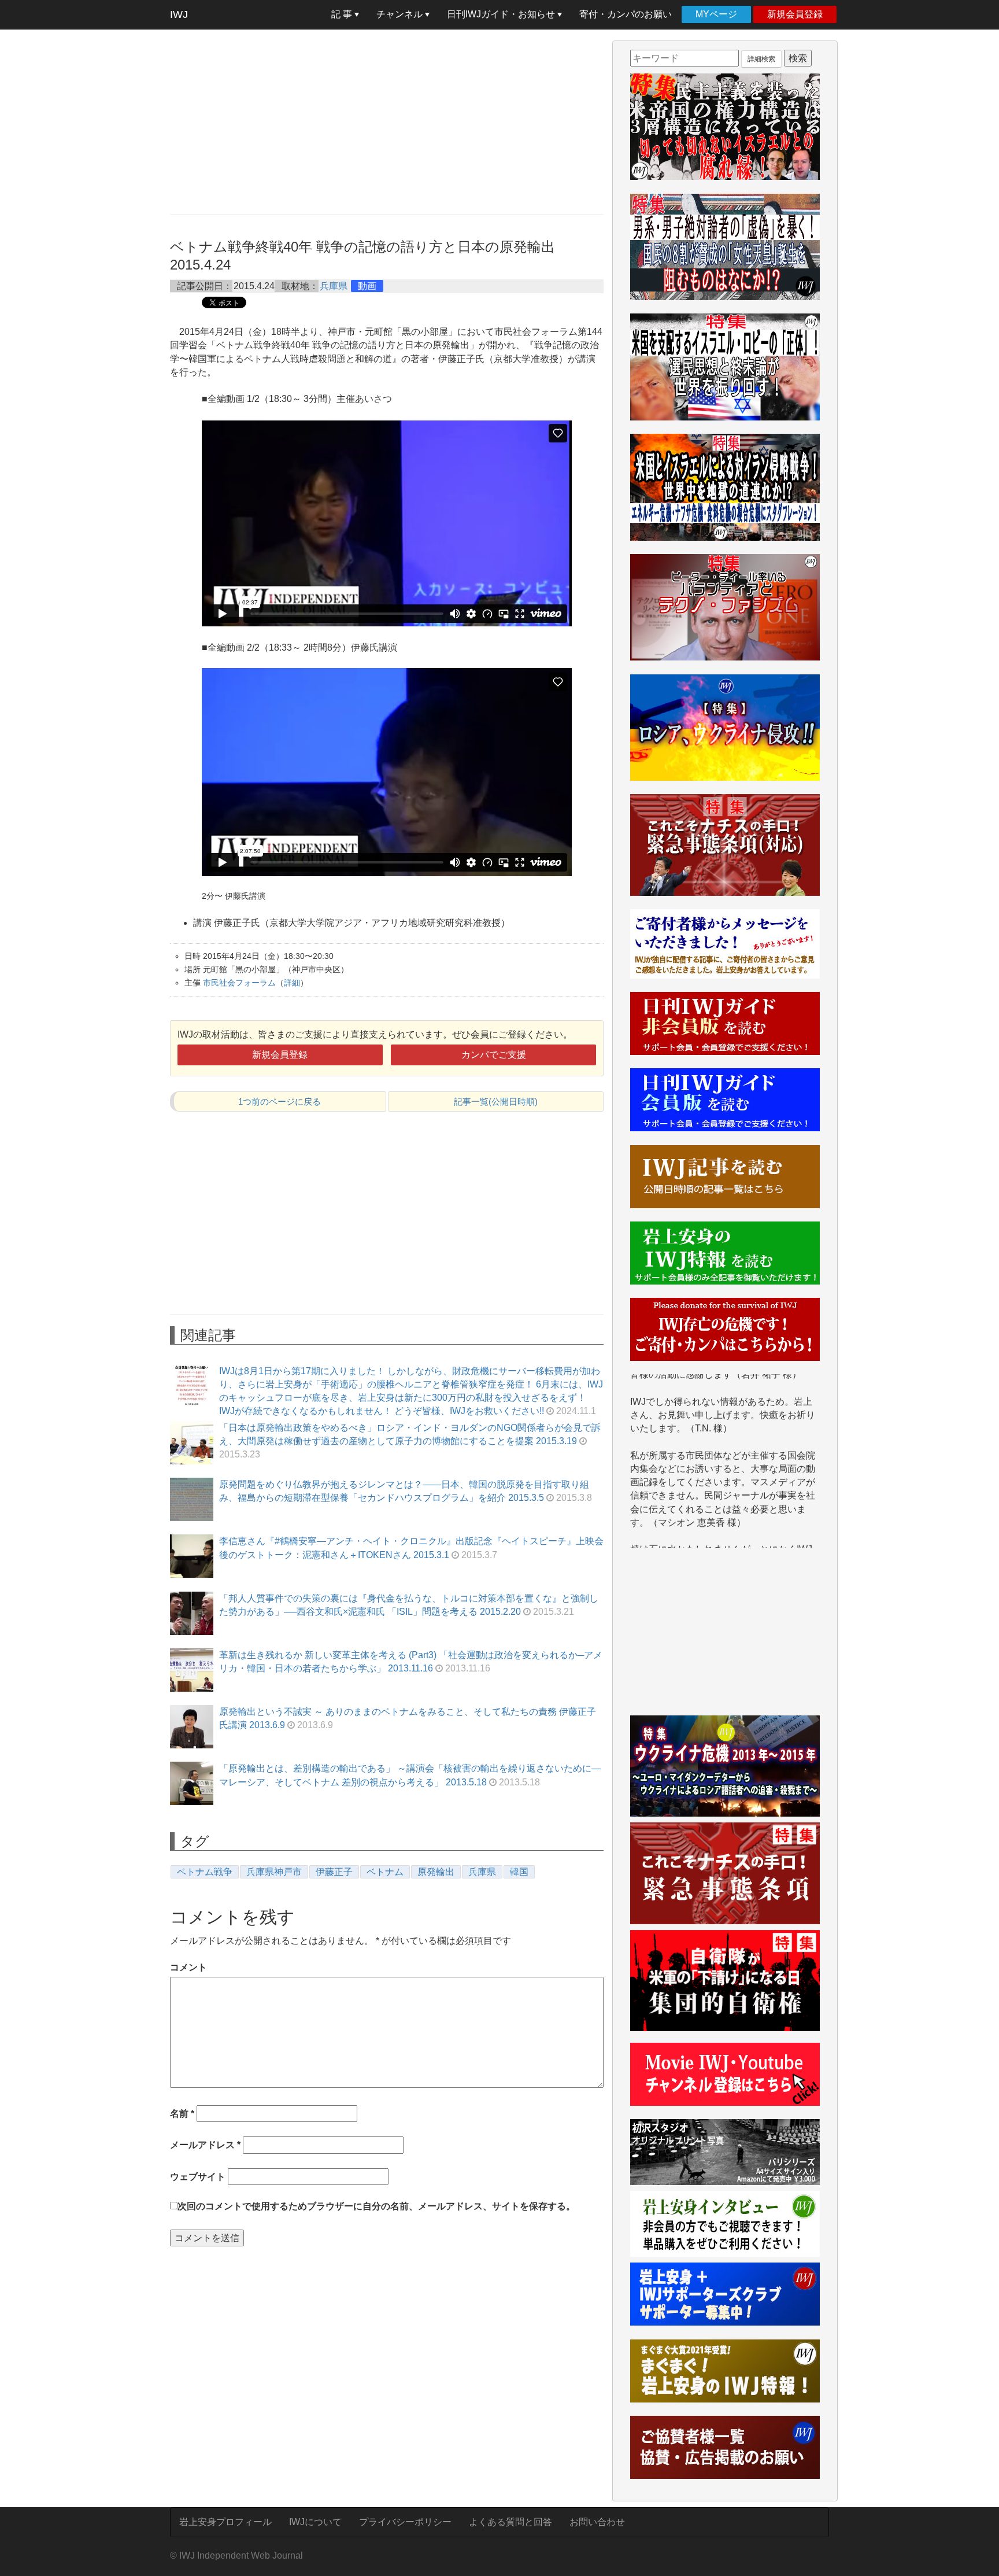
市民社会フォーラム (239, 983)
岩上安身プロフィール (225, 2522)
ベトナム (385, 1872)
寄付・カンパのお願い (626, 14)
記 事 (343, 14)
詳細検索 (761, 59)
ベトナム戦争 (205, 1872)
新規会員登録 (795, 14)
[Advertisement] (387, 121)
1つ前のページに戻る (280, 1101)
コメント (188, 1967)
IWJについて (315, 2522)
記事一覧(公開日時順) (496, 1101)
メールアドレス (205, 2145)
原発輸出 (436, 1872)
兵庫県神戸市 (274, 1872)
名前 (182, 2114)
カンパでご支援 (494, 1055)
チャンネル (401, 14)
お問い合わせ (597, 2522)
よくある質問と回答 (510, 2522)
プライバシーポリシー (405, 2522)
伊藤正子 (334, 1872)
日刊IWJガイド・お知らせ (502, 14)
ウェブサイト (198, 2177)
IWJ (179, 14)
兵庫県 (334, 286)
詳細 (292, 983)
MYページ (716, 14)
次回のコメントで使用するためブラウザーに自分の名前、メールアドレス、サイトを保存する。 (376, 2206)
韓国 (519, 1872)
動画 (367, 286)
